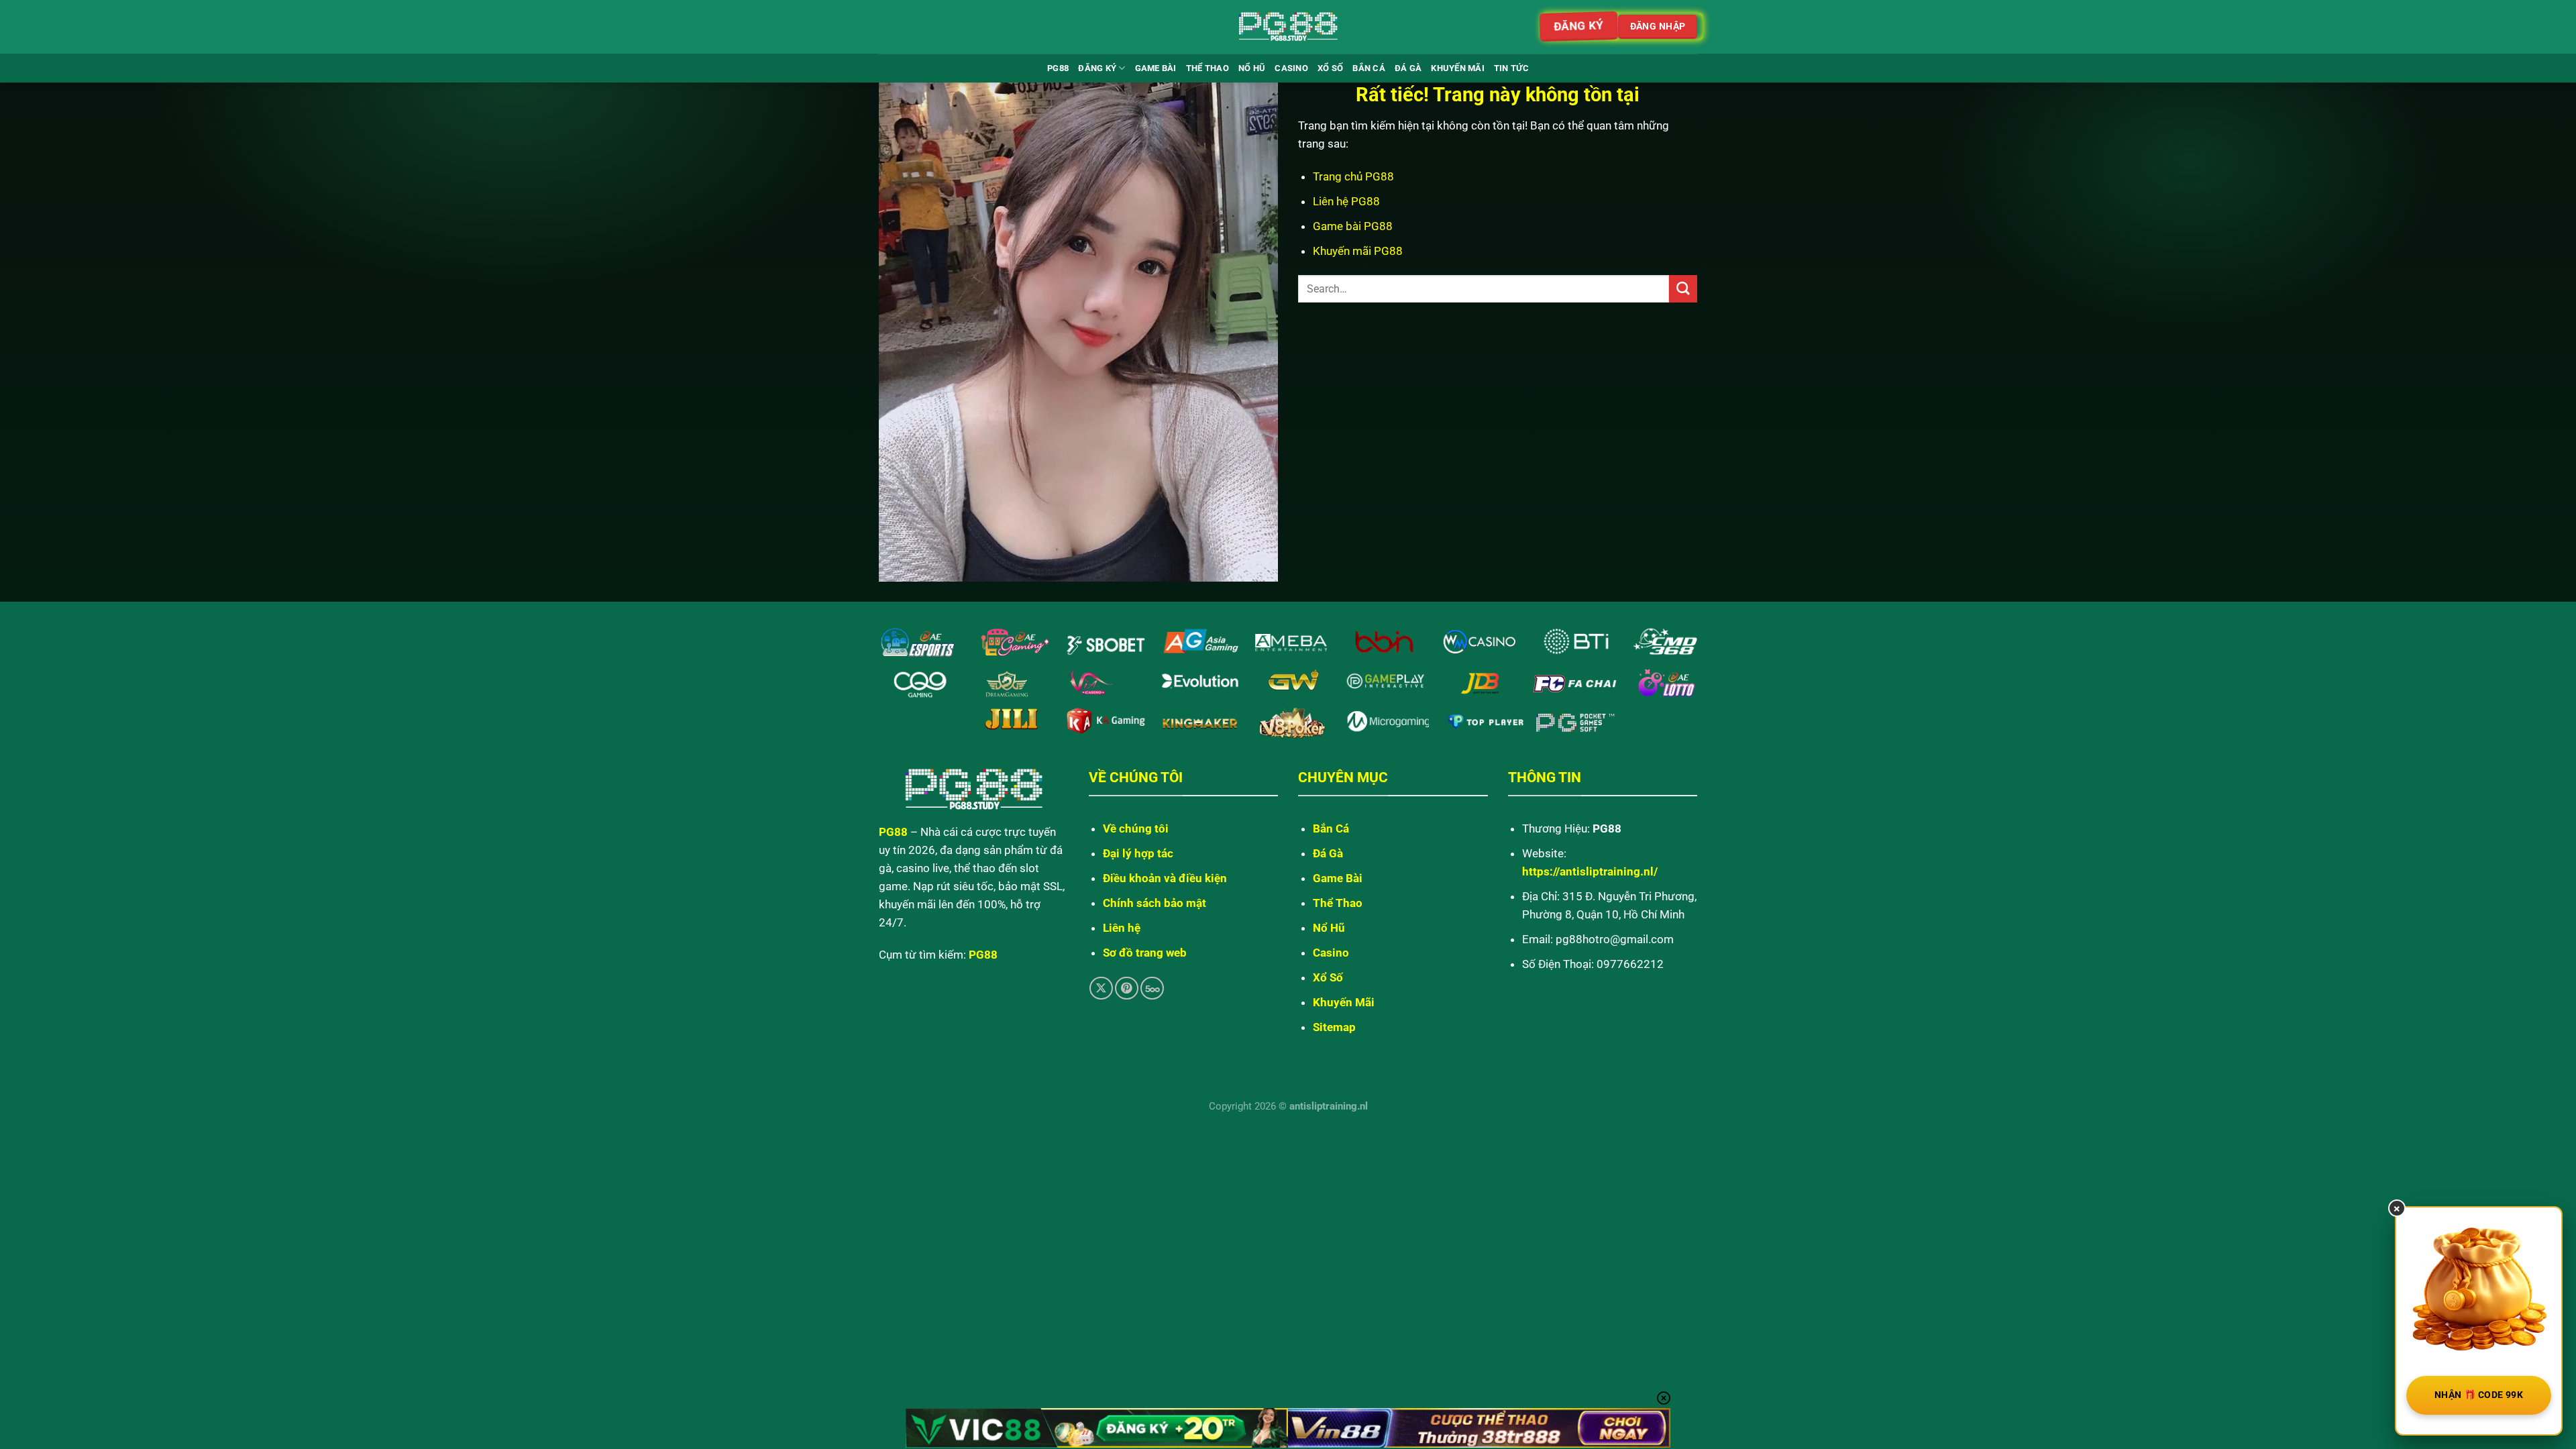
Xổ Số (1330, 68)
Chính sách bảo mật (1155, 903)
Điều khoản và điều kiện (1165, 878)
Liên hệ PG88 (1346, 201)
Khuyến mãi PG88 (1358, 251)
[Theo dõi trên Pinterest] (1127, 988)
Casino (1291, 68)
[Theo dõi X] (1101, 988)
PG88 (1058, 68)
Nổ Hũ (1252, 68)
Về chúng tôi (1136, 828)
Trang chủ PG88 (1353, 176)
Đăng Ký (1097, 68)
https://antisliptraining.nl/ (1590, 871)
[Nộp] (1683, 289)
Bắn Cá (1369, 68)
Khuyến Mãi (1458, 68)
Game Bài (1156, 68)
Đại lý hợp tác (1138, 853)
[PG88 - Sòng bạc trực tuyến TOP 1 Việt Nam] (1288, 27)
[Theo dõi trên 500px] (1152, 988)
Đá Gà (1408, 68)
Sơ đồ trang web (1145, 953)
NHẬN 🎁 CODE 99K (2479, 1395)
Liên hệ (1122, 928)
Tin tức (1511, 68)
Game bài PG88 (1353, 226)
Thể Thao (1207, 68)
